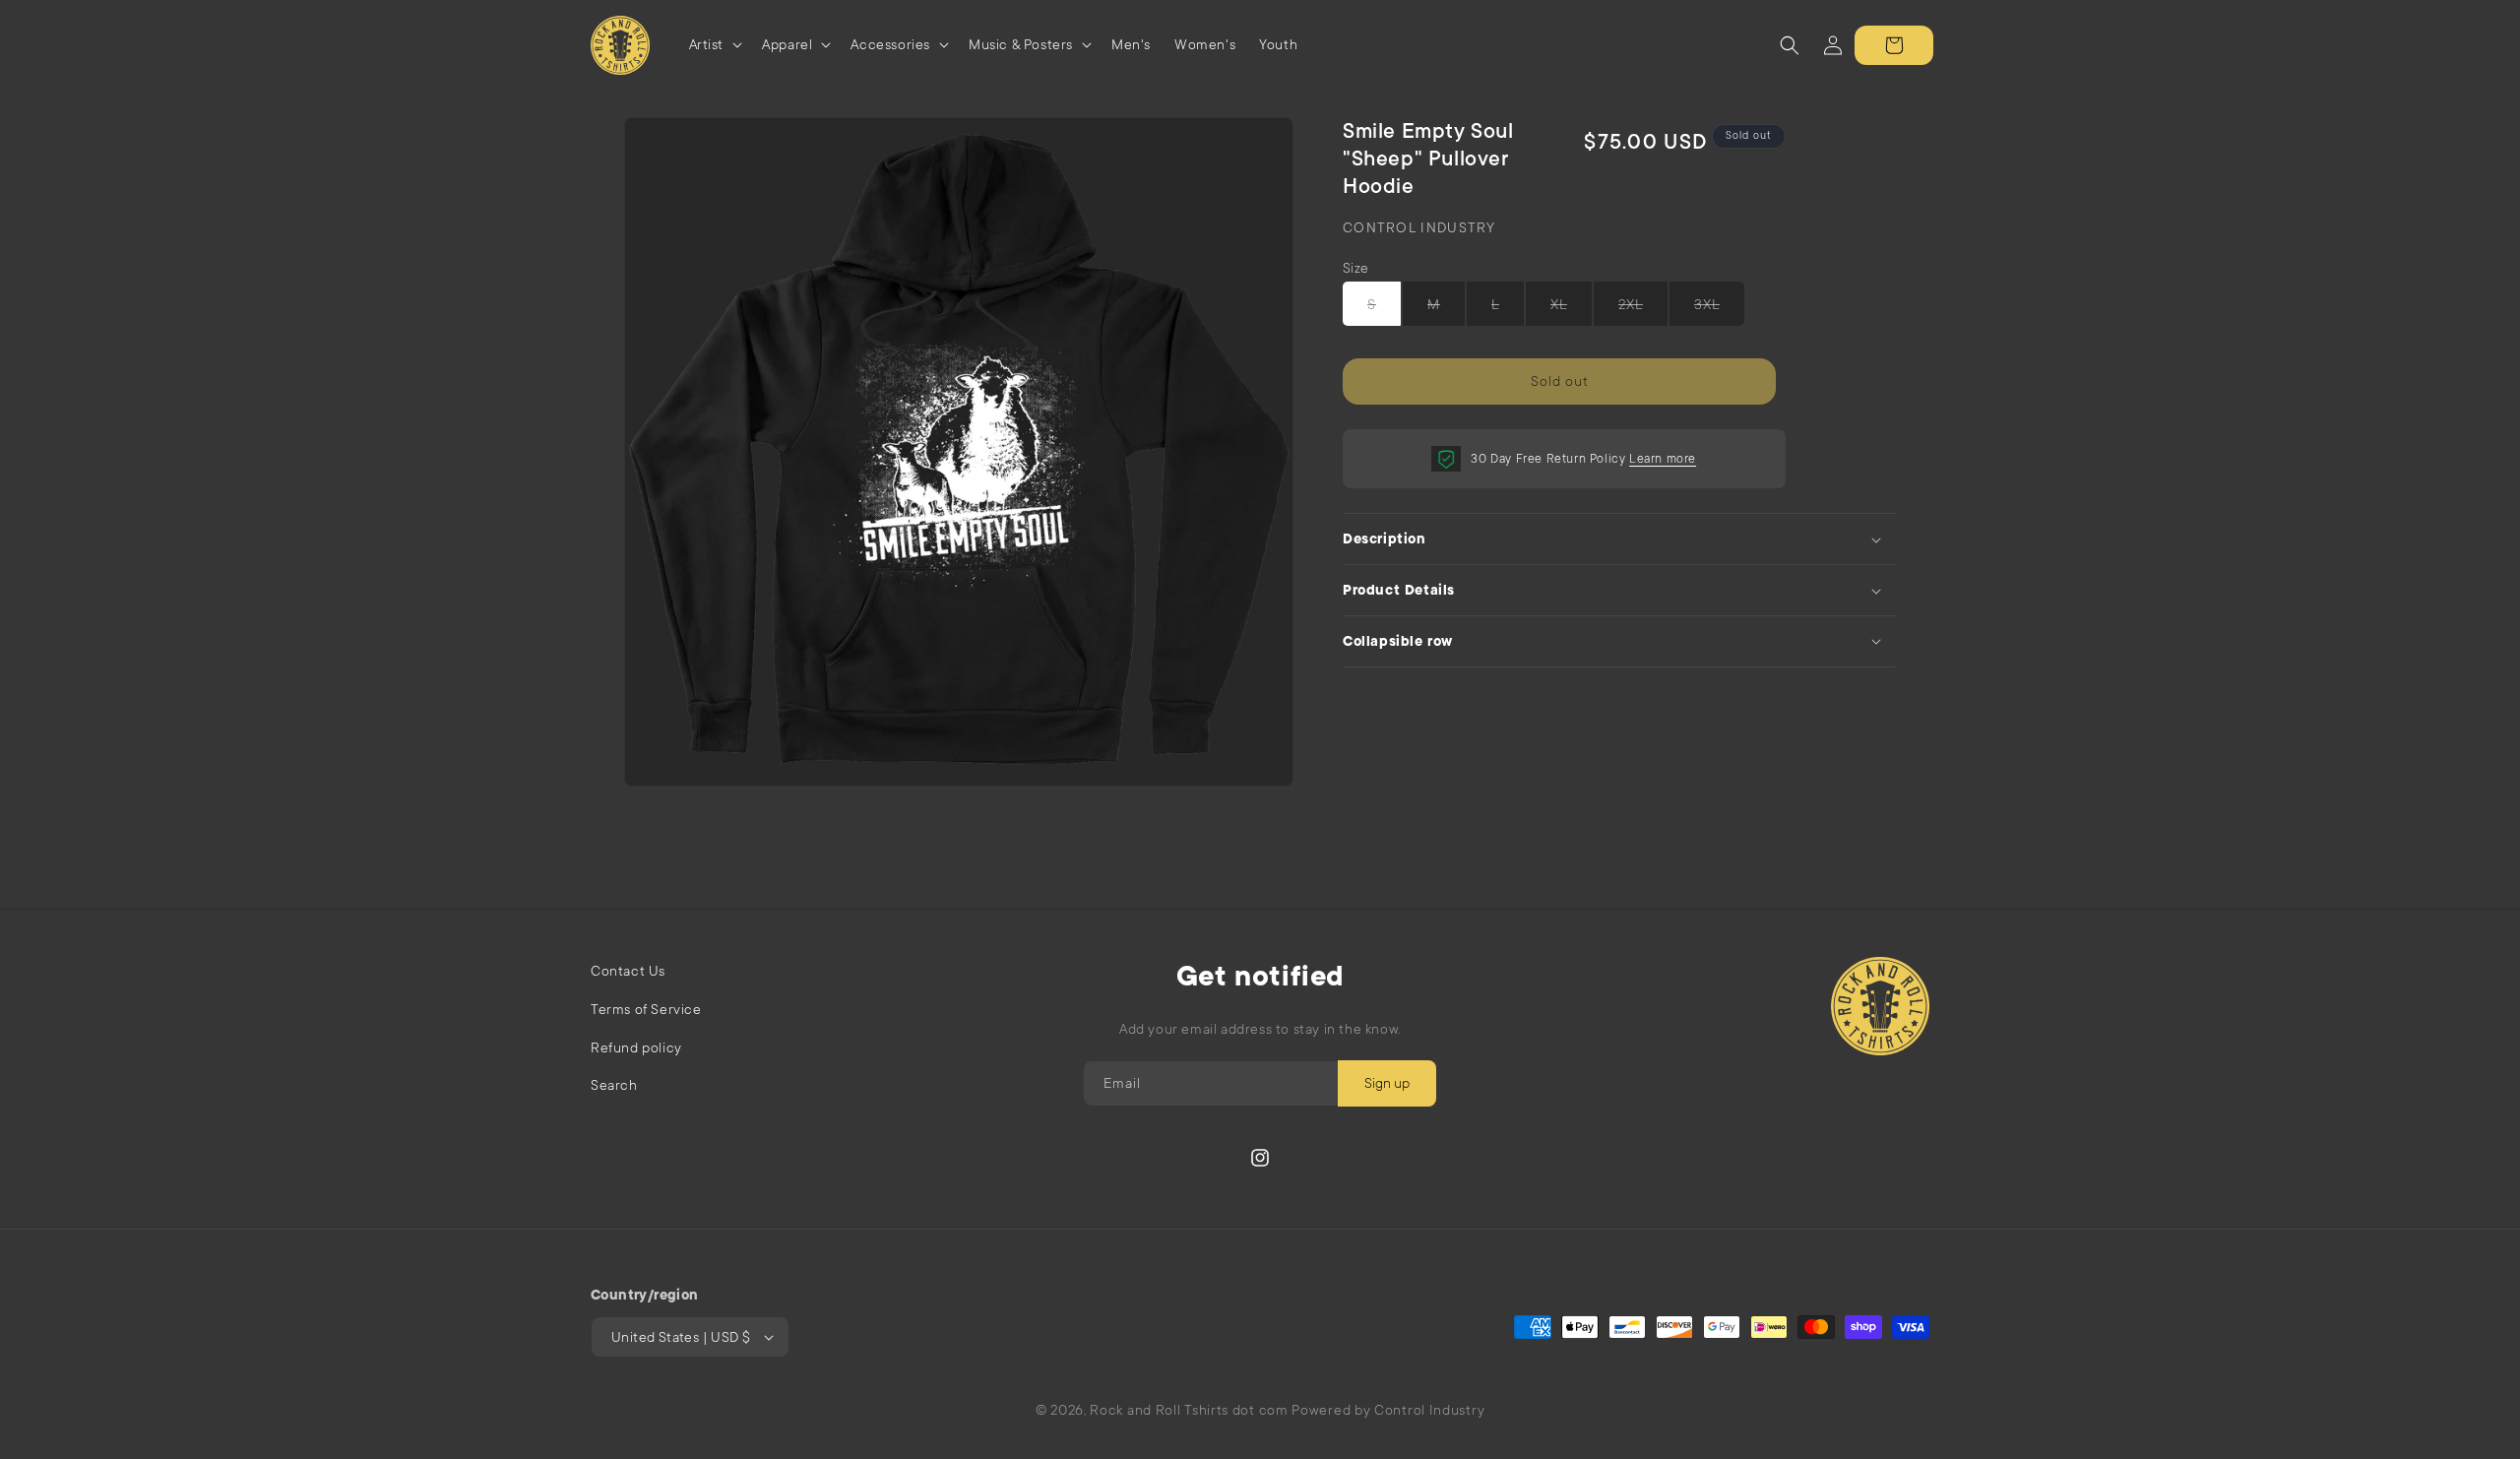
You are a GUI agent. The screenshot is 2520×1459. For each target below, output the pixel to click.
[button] (714, 45)
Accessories (890, 44)
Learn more (1663, 459)
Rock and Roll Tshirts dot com (1189, 1410)
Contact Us (628, 971)
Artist (707, 44)
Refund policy (636, 1047)
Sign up (1387, 1083)
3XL (1707, 311)
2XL (1631, 311)
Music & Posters (1021, 44)
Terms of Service (646, 1009)
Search (614, 1085)
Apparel (787, 44)
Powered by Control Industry (1388, 1410)
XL (1559, 311)
